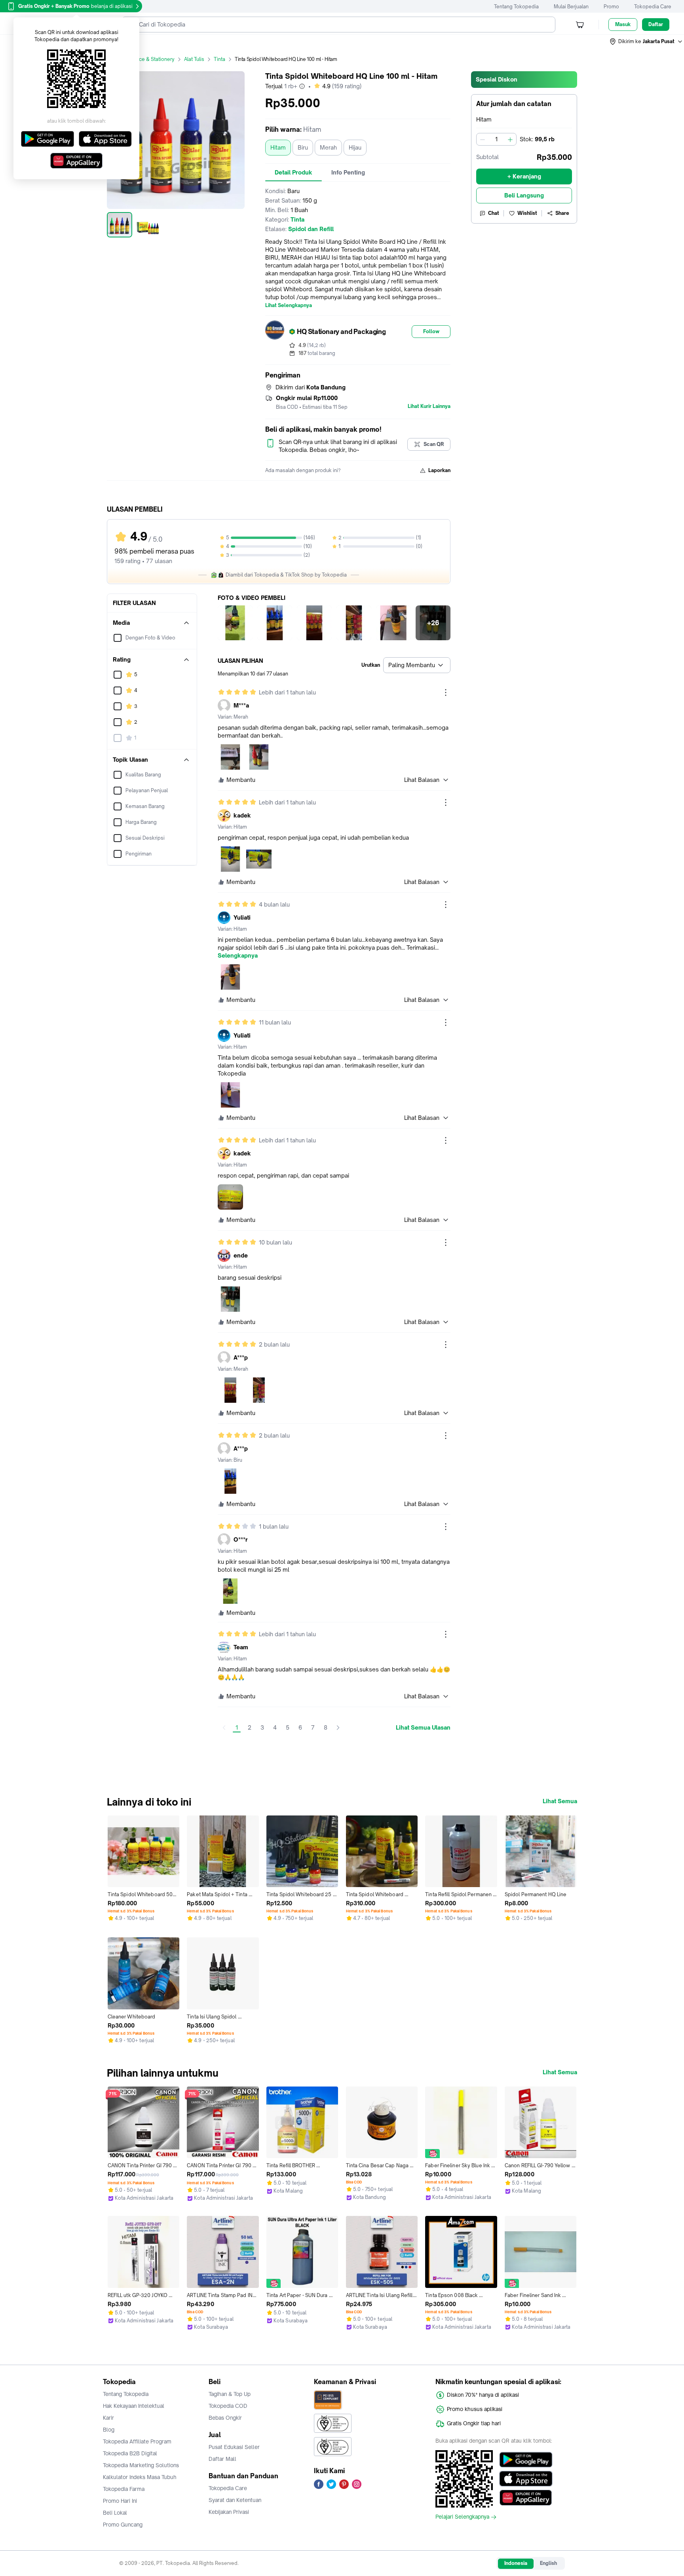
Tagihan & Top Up (230, 2394)
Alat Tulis (194, 59)
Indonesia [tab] (516, 2563)
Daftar (656, 24)
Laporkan (439, 470)
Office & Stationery (153, 59)
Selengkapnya (238, 956)
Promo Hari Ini (120, 2501)
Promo (611, 7)
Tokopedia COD (228, 2406)
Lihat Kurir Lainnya (429, 406)
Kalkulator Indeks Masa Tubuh (140, 2477)
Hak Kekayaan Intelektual (134, 2406)
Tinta (219, 59)
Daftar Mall (222, 2459)
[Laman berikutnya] (338, 1728)
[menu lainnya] (446, 692)
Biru (303, 147)
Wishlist (527, 213)
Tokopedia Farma (124, 2489)
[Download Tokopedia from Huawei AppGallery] (526, 2498)
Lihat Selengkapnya (289, 305)
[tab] (294, 173)
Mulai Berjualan (571, 7)
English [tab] (548, 2563)
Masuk (623, 24)
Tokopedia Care (653, 7)
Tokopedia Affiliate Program (137, 2441)
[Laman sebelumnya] (224, 1728)
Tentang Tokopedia (516, 7)
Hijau (355, 147)
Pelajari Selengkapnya (462, 2517)
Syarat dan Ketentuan (235, 2500)
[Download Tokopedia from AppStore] (526, 2479)
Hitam (278, 147)
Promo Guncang (123, 2525)
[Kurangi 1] (483, 139)
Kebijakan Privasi (229, 2512)
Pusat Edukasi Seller (234, 2447)
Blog (109, 2430)
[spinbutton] (496, 139)
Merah (328, 147)
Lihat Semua (560, 1801)
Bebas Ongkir (225, 2418)
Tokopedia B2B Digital (130, 2453)
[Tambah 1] (510, 139)
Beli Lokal (115, 2513)
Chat (494, 213)
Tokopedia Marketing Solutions (141, 2465)
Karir (108, 2418)
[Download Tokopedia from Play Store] (526, 2460)
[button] (646, 42)
